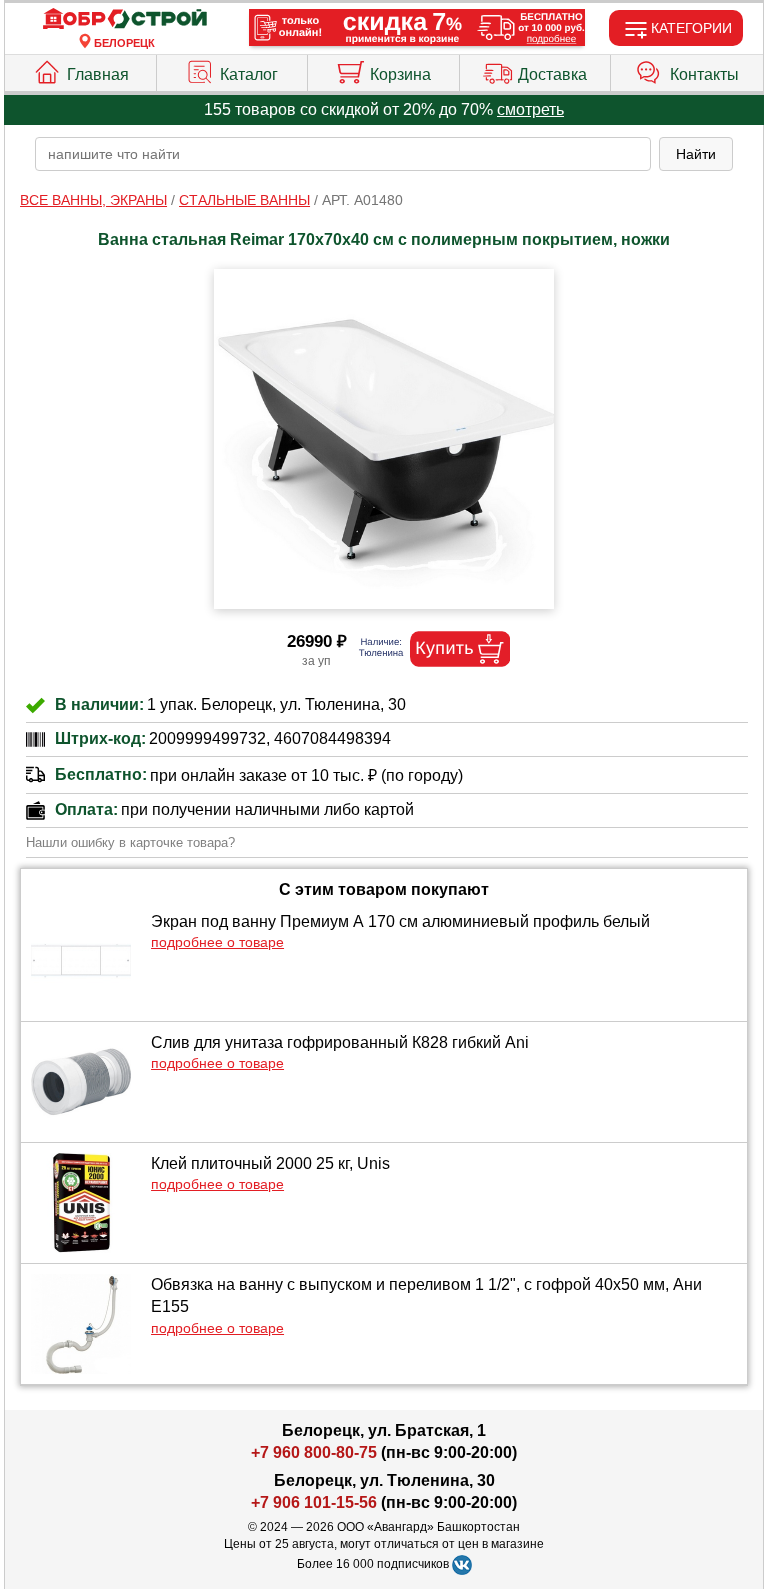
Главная (98, 74)
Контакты (704, 74)
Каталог (249, 74)
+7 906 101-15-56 (314, 1502)
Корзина (400, 74)
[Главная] (125, 19)
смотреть (530, 109)
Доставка (552, 74)
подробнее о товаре (217, 942)
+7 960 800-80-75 (314, 1452)
